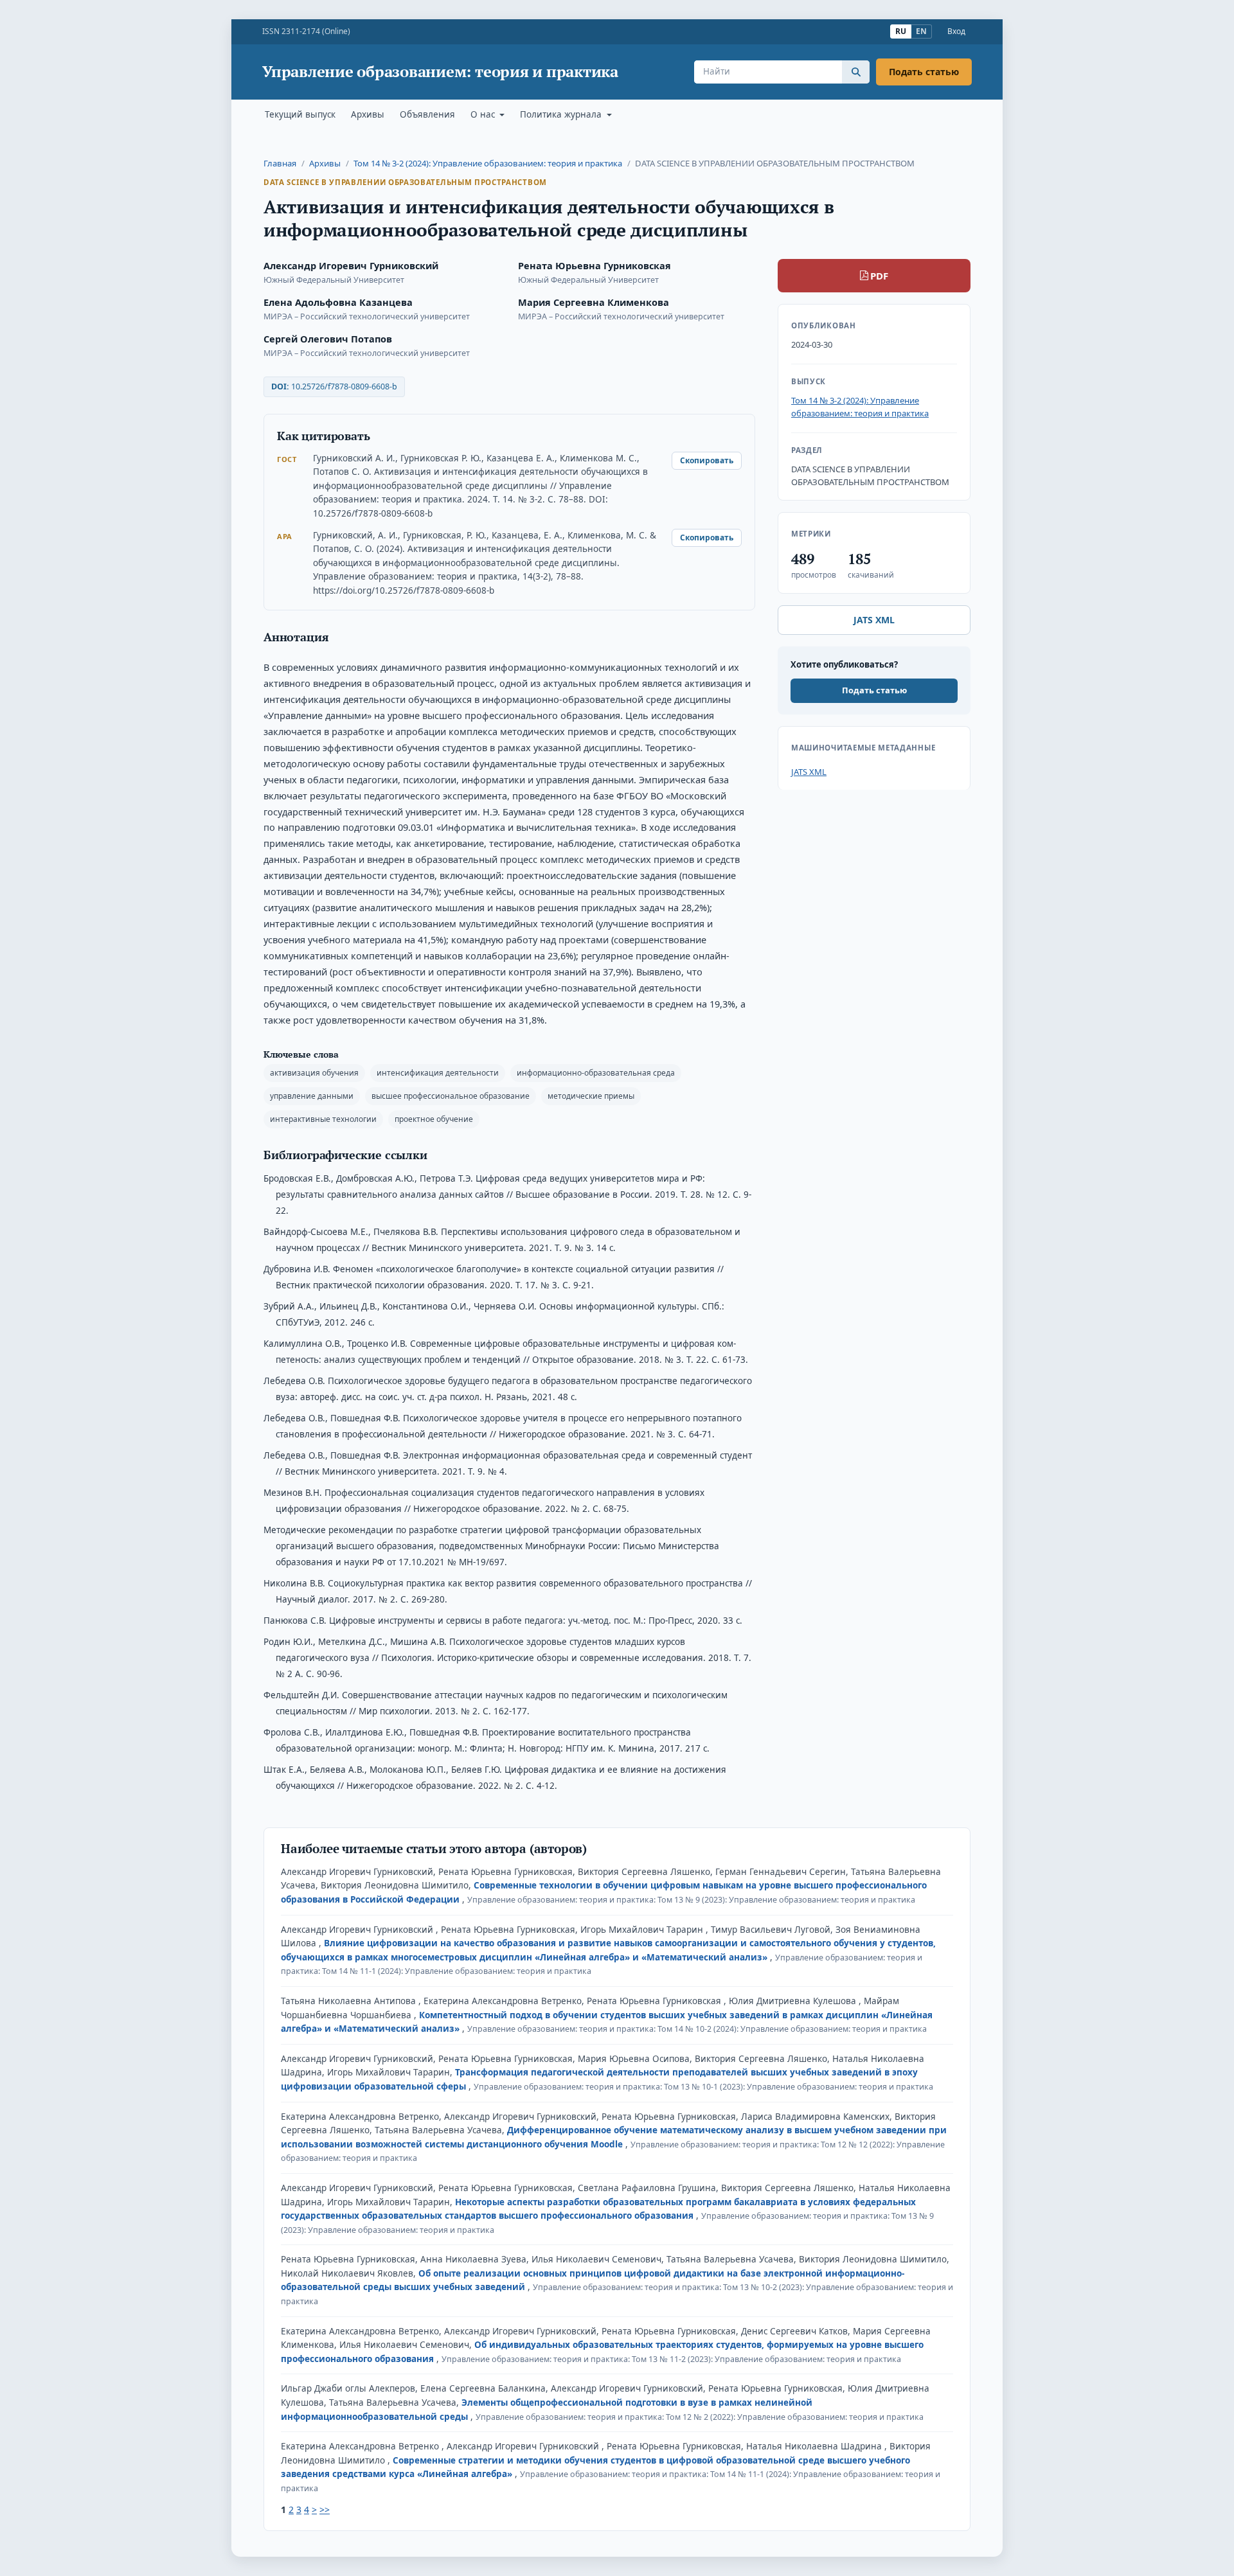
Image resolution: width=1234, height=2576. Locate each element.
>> (325, 2509)
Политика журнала (562, 114)
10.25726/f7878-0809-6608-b (344, 386)
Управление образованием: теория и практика (440, 72)
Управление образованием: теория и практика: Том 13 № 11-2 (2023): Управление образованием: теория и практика (671, 2359)
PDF (879, 276)
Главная (280, 163)
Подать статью (924, 72)
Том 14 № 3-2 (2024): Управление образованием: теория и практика (488, 163)
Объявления (427, 114)
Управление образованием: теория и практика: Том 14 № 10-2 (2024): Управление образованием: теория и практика (697, 2029)
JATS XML (874, 620)
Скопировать (707, 460)
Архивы (368, 114)
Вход (956, 31)
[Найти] (856, 72)
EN (921, 31)
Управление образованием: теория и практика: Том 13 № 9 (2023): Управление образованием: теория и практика (691, 1900)
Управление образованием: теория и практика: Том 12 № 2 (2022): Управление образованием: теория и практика (700, 2417)
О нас (484, 114)
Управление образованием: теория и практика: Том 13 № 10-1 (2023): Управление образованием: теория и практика (703, 2087)
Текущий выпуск (300, 114)
